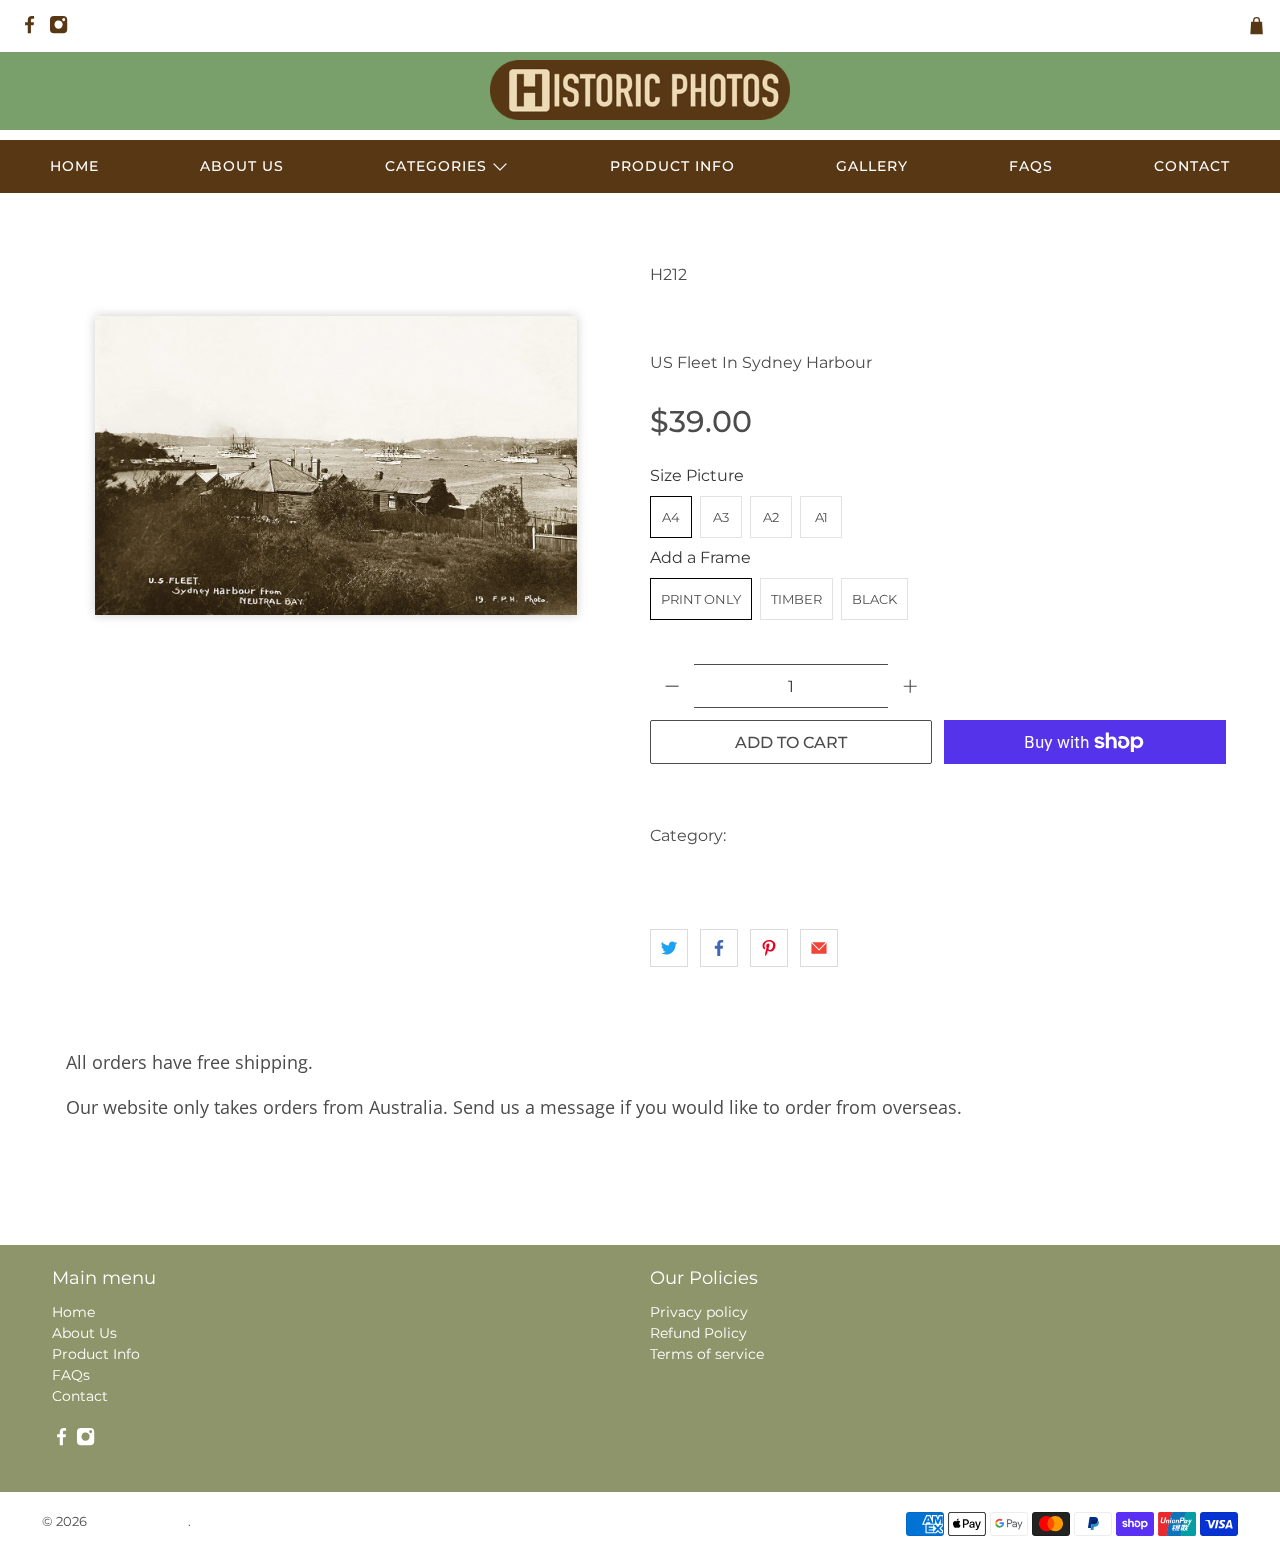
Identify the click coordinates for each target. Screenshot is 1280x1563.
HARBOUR (1021, 835)
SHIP (876, 875)
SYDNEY (942, 875)
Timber (796, 599)
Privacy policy (699, 1312)
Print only (701, 599)
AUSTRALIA (778, 835)
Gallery (872, 166)
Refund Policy (698, 1333)
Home (74, 166)
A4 (671, 517)
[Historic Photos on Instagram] (63, 29)
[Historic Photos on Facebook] (34, 29)
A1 (821, 517)
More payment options (1085, 791)
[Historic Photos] (640, 90)
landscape (1110, 835)
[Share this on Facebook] (719, 948)
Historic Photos (139, 1521)
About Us (242, 166)
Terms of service (707, 1354)
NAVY (761, 875)
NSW (820, 875)
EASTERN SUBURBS (901, 835)
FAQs (1031, 166)
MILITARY (688, 875)
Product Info (672, 166)
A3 (721, 517)
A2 (771, 517)
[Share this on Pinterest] (769, 948)
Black (874, 599)
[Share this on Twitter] (669, 948)
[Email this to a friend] (819, 948)
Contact (1192, 166)
